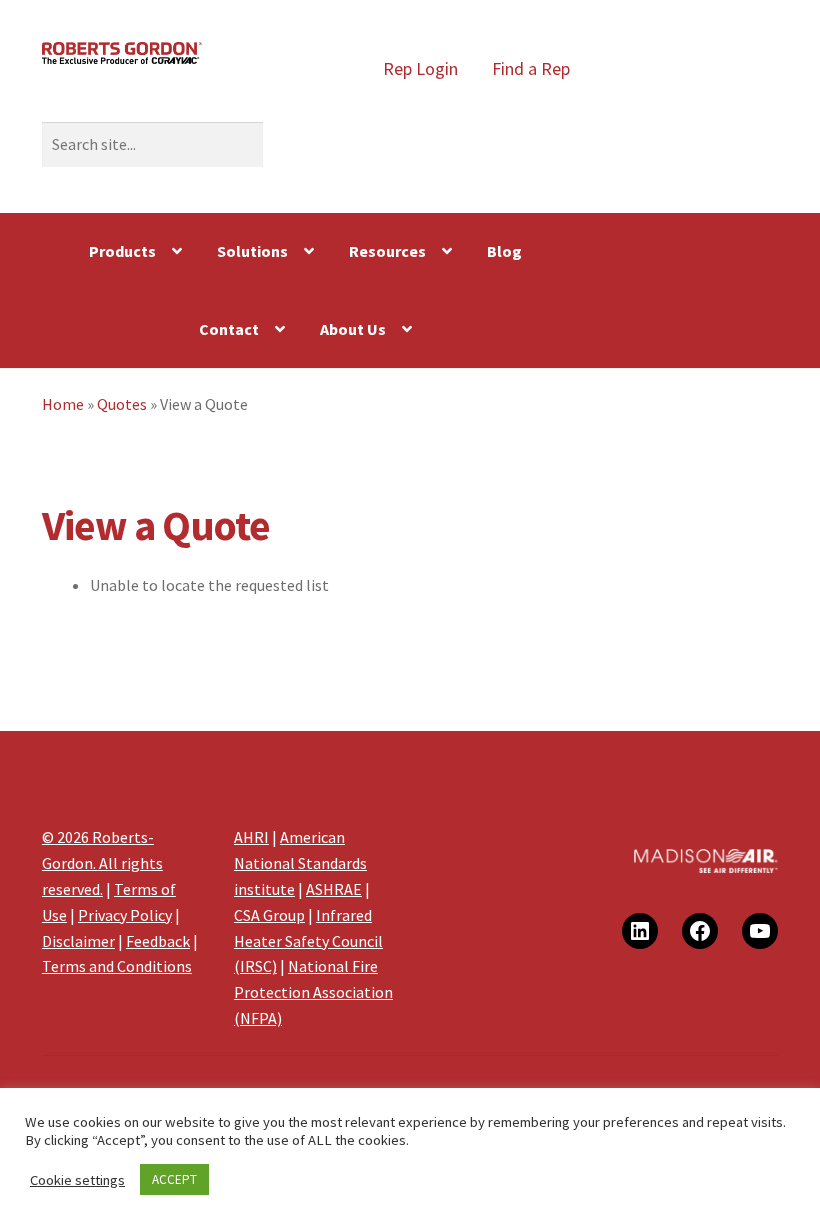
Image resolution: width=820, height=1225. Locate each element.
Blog (504, 251)
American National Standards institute (300, 863)
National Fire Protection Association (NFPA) (313, 992)
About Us (353, 329)
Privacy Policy (125, 915)
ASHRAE (334, 889)
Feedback (158, 941)
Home (63, 404)
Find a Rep (531, 68)
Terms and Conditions (117, 966)
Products (122, 251)
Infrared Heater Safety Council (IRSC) (308, 941)
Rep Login (420, 68)
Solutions (252, 251)
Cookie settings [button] (77, 1180)
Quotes (122, 404)
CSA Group (269, 915)
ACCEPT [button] (174, 1179)
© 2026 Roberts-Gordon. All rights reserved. (102, 863)
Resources (387, 251)
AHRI (251, 837)
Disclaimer (78, 941)
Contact (229, 329)
